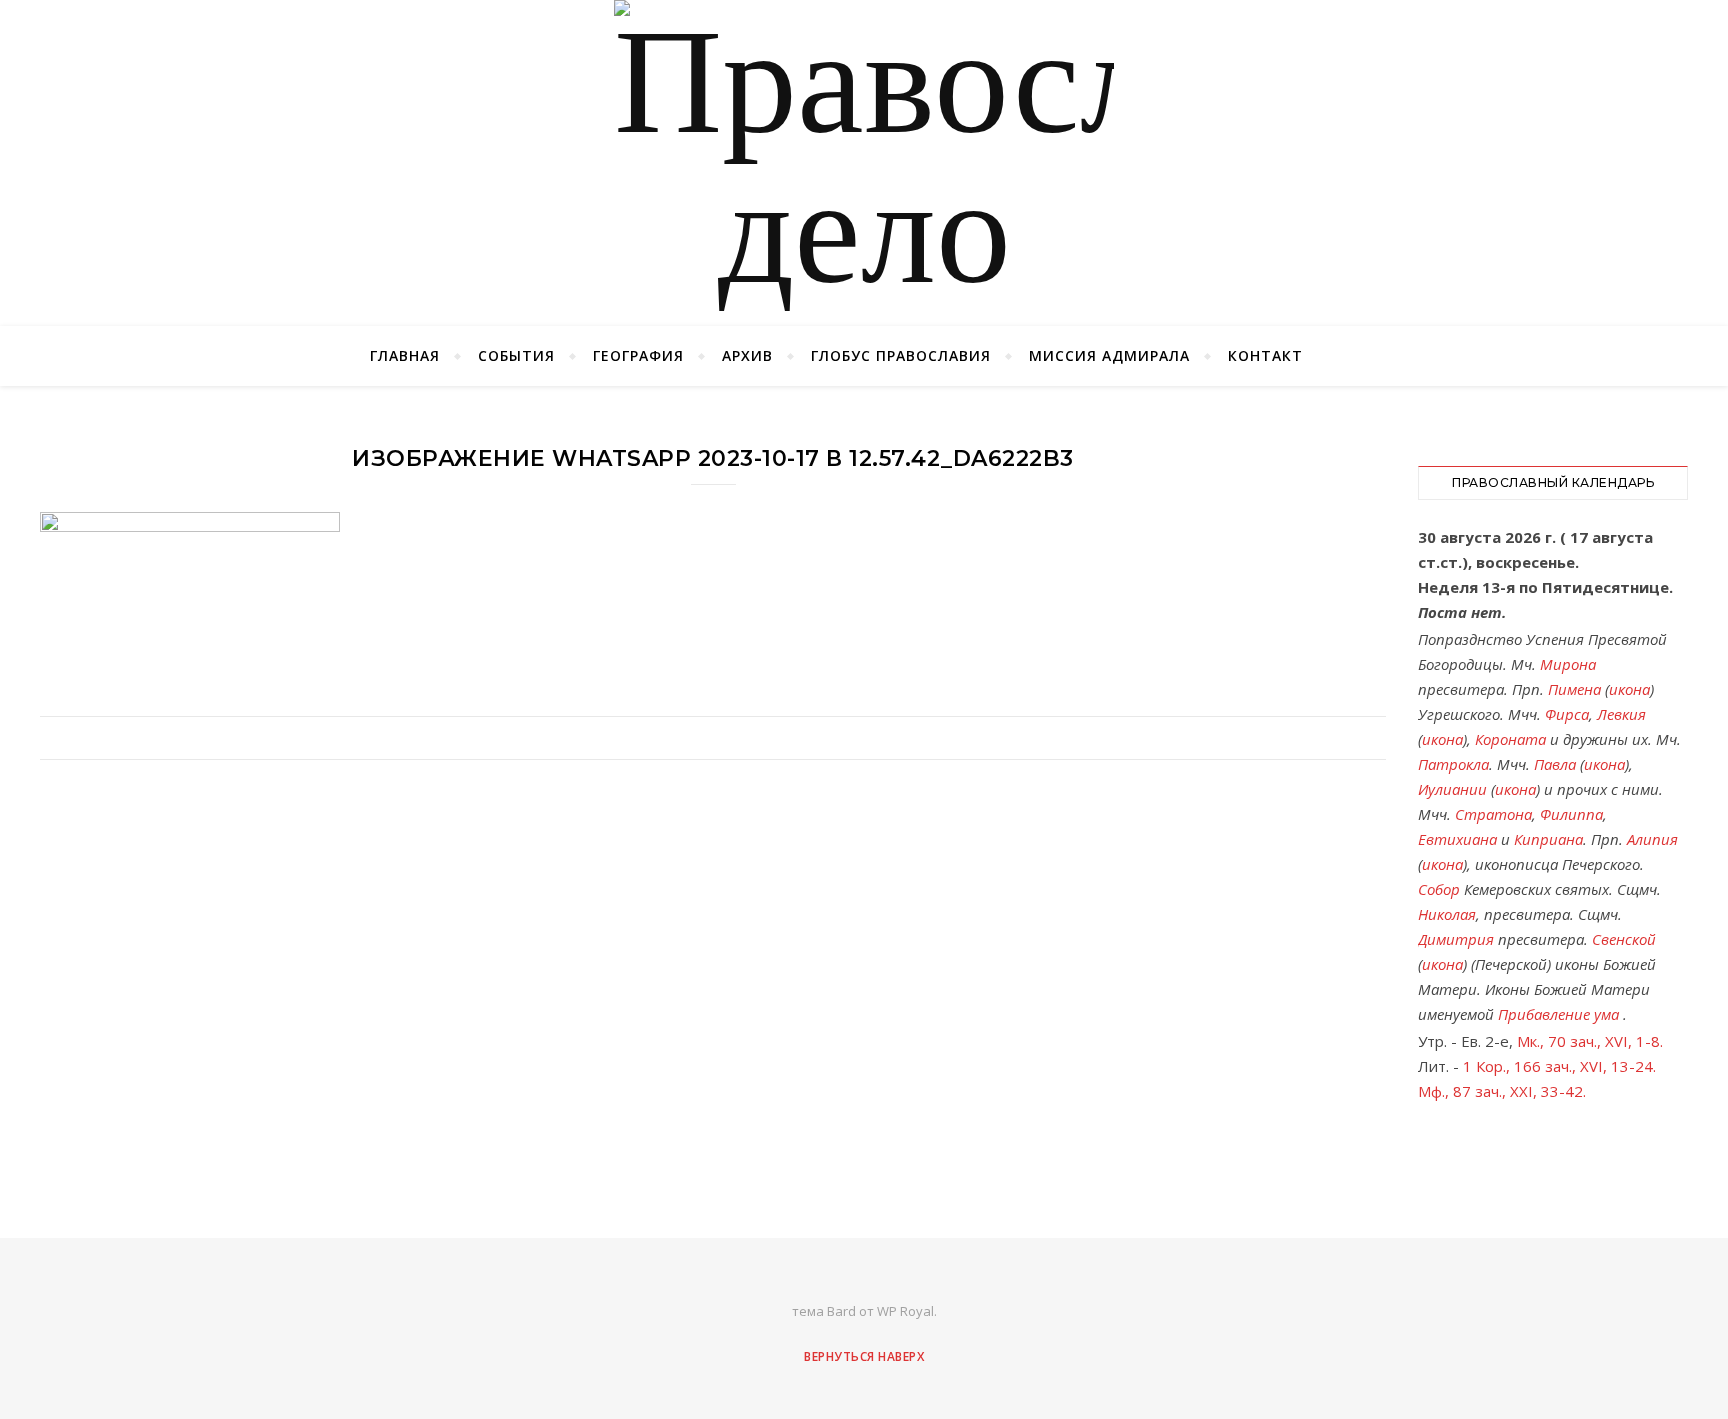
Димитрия (1456, 939)
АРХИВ (747, 355)
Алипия (1652, 839)
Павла (1555, 764)
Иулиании (1452, 789)
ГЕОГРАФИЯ (638, 355)
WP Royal (905, 1311)
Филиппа (1571, 814)
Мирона (1568, 664)
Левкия (1621, 714)
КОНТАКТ (1265, 355)
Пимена (1574, 689)
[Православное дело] (864, 163)
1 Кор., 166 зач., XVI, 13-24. (1559, 1066)
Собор (1439, 889)
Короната (1510, 739)
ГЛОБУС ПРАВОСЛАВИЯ (901, 355)
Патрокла (1453, 764)
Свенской (1624, 939)
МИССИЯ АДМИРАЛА (1109, 355)
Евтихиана (1457, 839)
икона (1629, 689)
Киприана (1548, 839)
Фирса (1567, 714)
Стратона (1493, 814)
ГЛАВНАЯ (405, 355)
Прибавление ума (1558, 1014)
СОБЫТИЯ (516, 355)
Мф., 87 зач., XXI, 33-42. (1502, 1091)
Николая (1447, 914)
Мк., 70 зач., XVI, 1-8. (1590, 1041)
